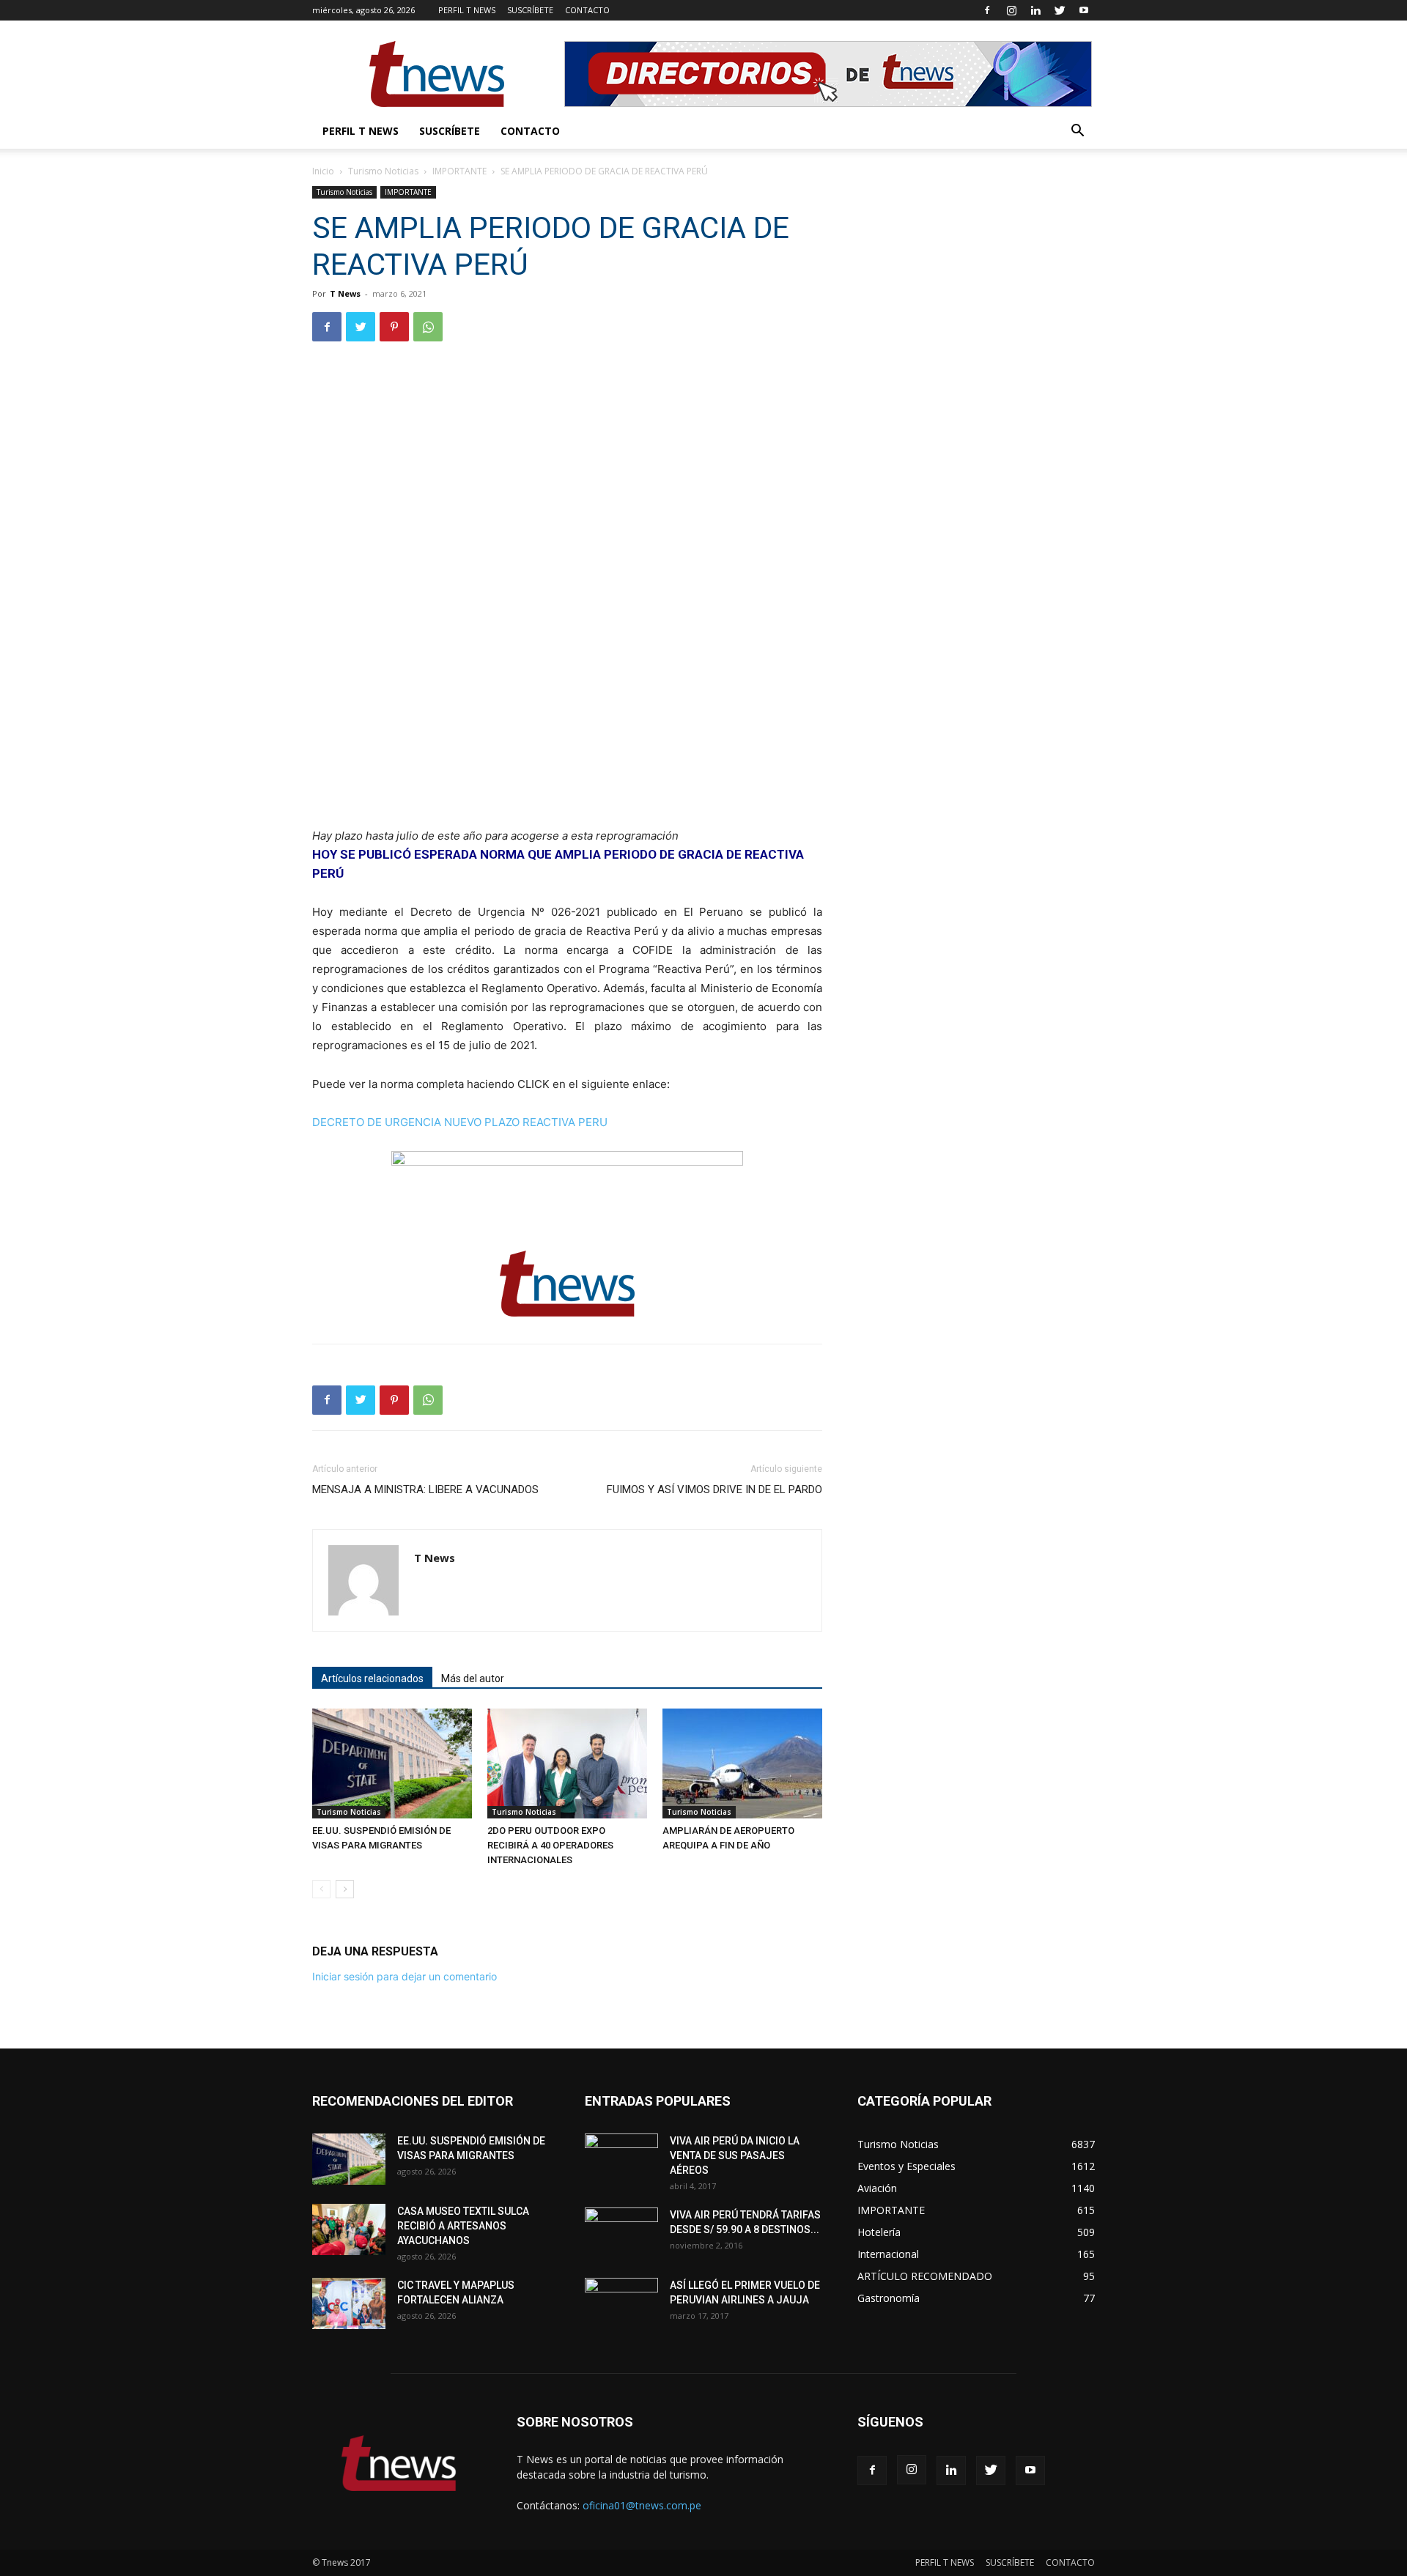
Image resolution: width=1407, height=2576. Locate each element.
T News (345, 293)
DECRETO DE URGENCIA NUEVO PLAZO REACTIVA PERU (460, 1122)
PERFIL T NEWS (467, 10)
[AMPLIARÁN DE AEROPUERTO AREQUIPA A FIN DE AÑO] (742, 1763)
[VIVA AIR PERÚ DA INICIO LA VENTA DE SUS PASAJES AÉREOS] (621, 2159)
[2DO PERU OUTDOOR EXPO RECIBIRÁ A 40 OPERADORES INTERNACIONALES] (567, 1763)
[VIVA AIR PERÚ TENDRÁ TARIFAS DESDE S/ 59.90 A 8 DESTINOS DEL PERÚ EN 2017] (621, 2233)
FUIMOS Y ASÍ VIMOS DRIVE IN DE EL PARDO (714, 1489)
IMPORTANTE (459, 171)
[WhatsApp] (428, 327)
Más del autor (473, 1679)
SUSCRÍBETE (530, 10)
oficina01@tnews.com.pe (642, 2505)
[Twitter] (1060, 10)
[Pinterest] (394, 327)
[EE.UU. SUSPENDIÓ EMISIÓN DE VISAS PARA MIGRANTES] (392, 1763)
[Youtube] (1084, 10)
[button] (1077, 132)
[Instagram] (1011, 10)
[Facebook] (987, 10)
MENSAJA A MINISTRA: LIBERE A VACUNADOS (425, 1489)
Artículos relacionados (372, 1679)
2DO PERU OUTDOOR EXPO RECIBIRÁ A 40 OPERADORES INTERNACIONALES (550, 1845)
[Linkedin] (1035, 10)
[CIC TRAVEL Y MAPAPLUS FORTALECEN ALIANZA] (349, 2303)
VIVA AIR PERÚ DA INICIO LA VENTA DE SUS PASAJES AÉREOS (735, 2155)
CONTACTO (587, 10)
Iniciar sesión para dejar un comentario (405, 1976)
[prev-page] (321, 1889)
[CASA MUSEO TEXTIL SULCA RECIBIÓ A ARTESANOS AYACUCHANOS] (349, 2229)
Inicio (323, 171)
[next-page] (345, 1889)
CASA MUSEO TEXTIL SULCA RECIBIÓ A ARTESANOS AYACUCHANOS (463, 2226)
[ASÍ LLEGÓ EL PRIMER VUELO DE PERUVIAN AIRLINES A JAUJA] (621, 2303)
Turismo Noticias (383, 171)
